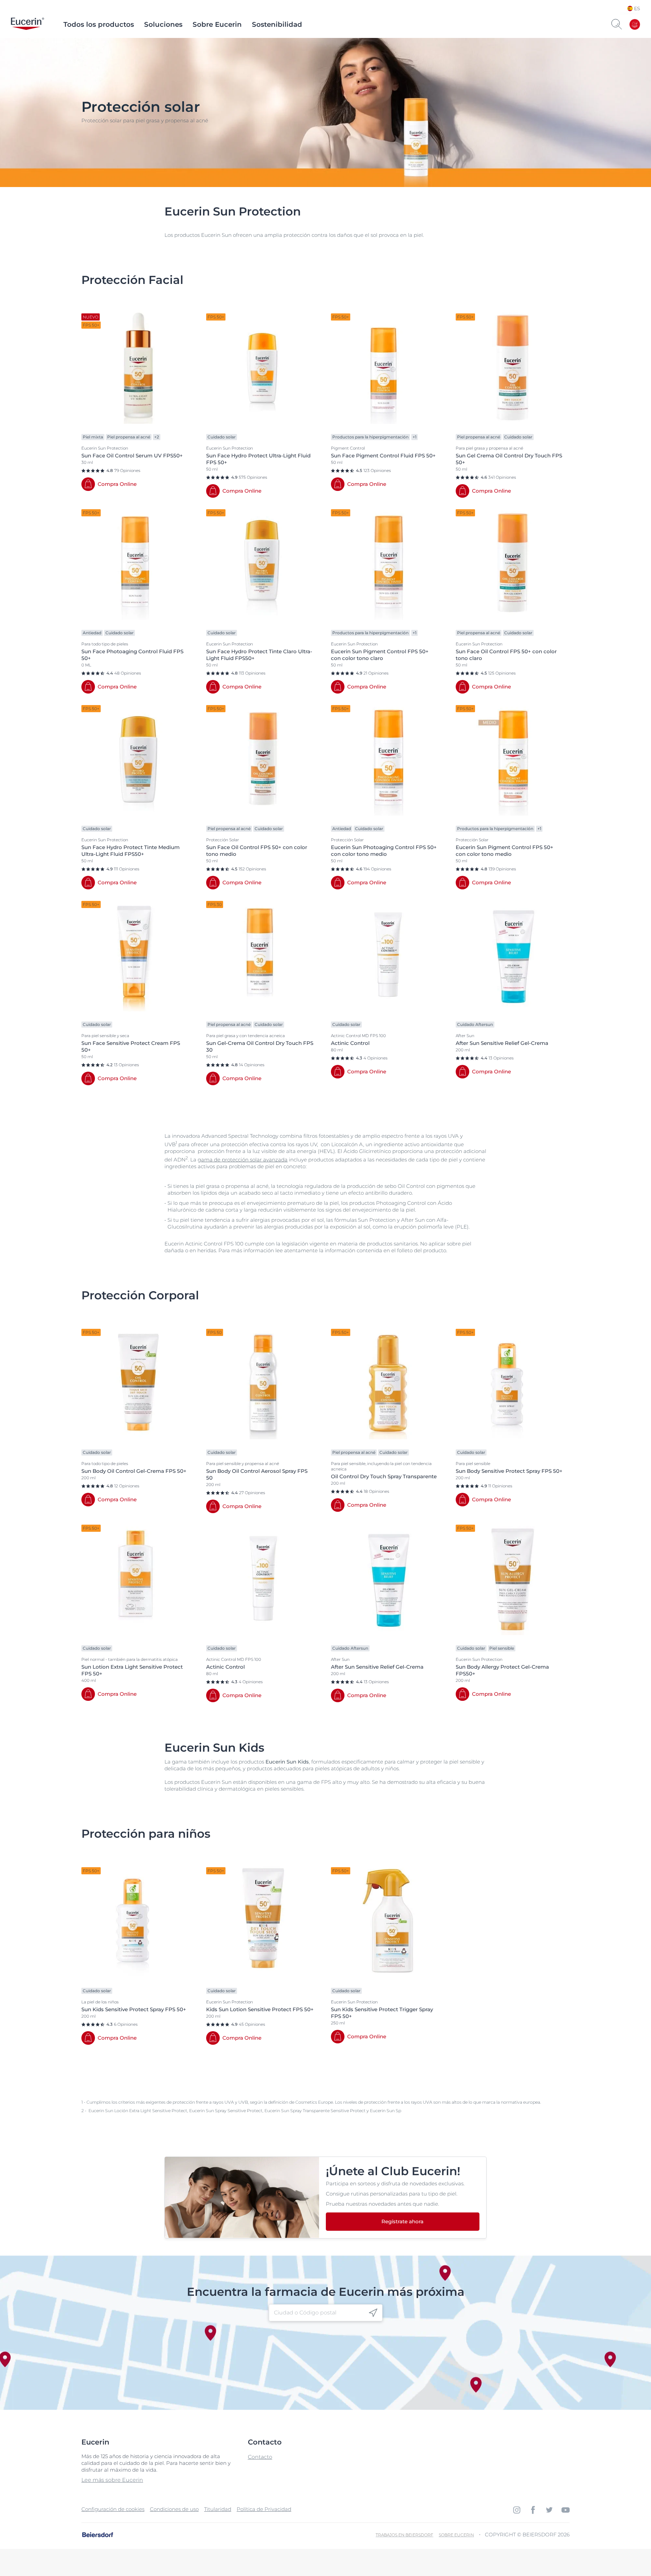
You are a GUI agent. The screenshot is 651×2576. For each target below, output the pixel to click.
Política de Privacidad (264, 2509)
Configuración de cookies (113, 2509)
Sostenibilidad (277, 24)
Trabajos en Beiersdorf (405, 2535)
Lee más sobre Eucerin (112, 2480)
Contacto (260, 2457)
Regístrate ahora (402, 2221)
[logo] (27, 24)
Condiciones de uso (174, 2509)
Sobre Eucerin (217, 24)
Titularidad (218, 2509)
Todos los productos (99, 24)
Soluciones (163, 24)
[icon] (373, 2313)
